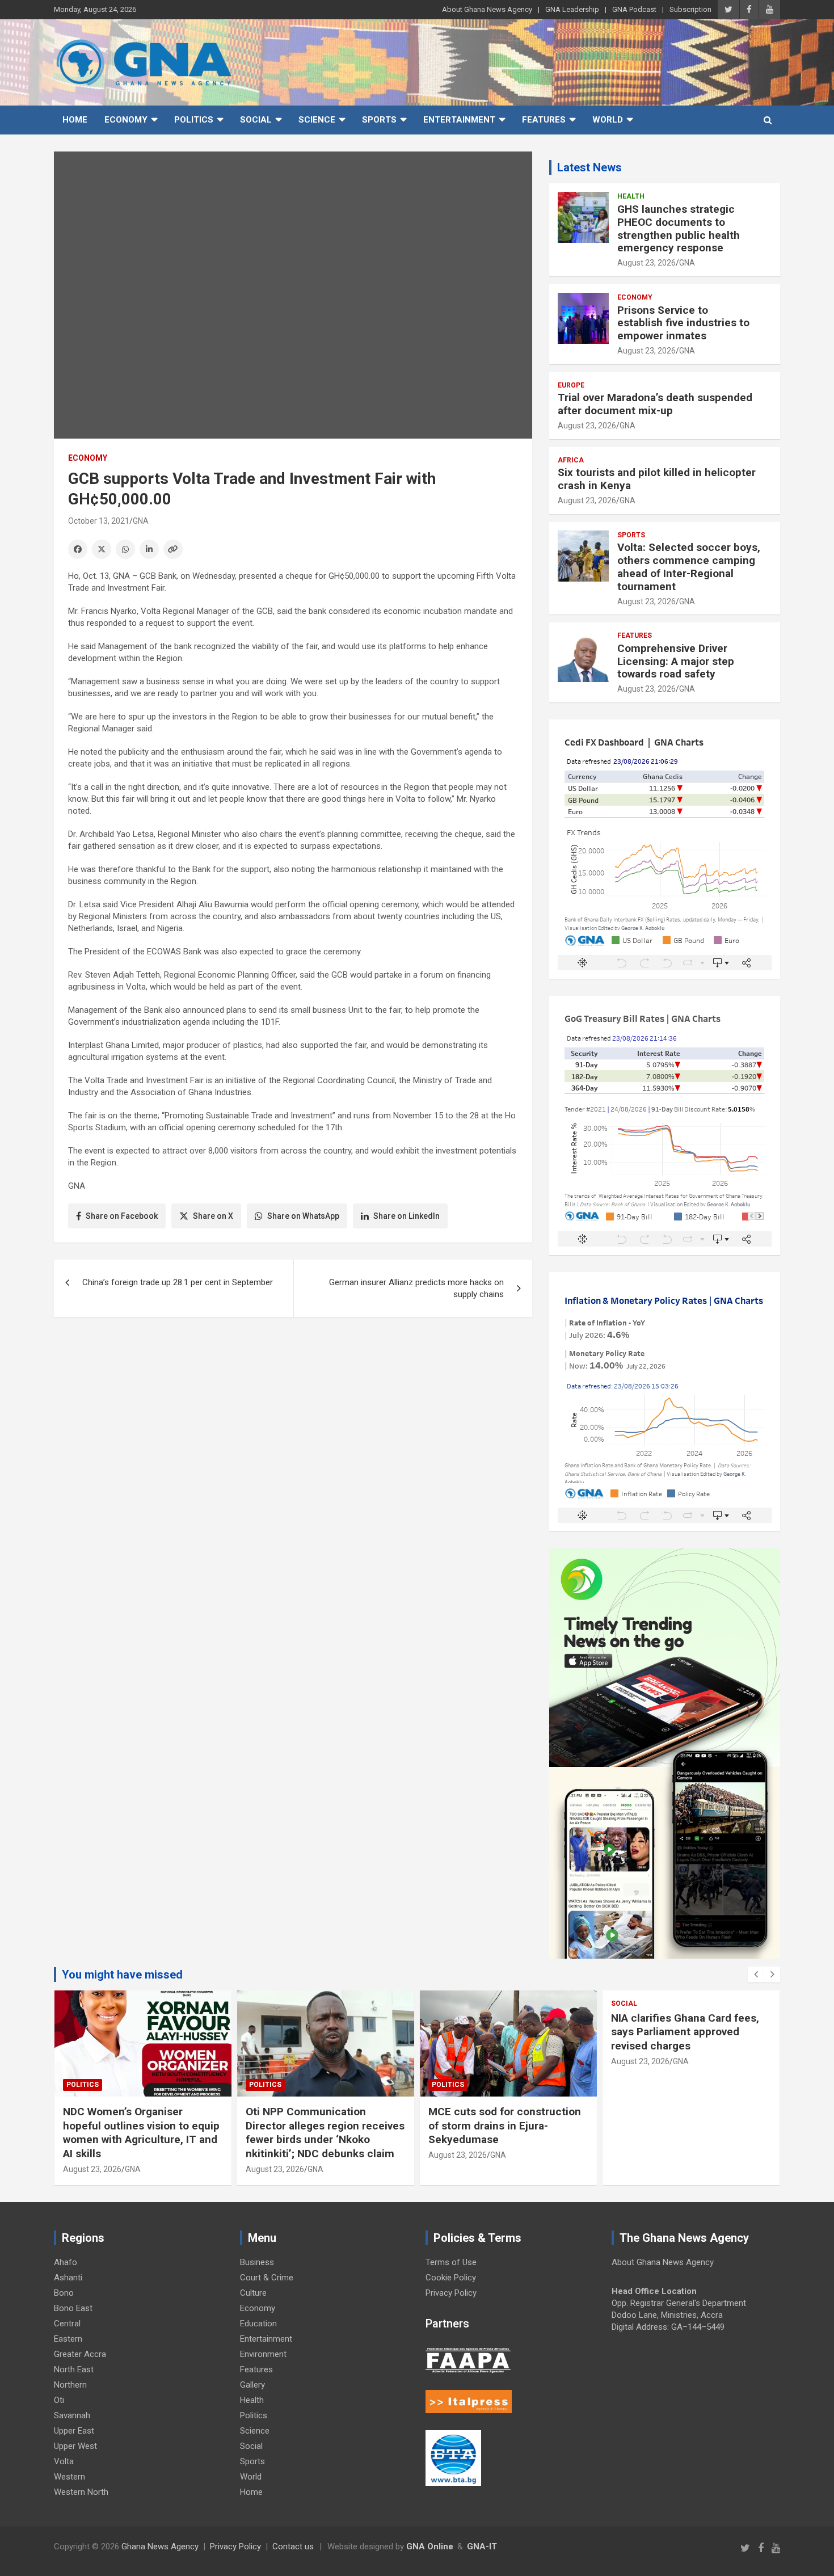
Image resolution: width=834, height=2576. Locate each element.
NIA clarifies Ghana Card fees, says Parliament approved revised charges (685, 2032)
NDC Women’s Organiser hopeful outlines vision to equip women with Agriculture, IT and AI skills (141, 2133)
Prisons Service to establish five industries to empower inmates (683, 323)
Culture (253, 2293)
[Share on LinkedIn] (149, 549)
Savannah (72, 2415)
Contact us (293, 2546)
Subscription (690, 9)
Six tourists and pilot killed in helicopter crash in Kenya (657, 479)
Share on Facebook (122, 1216)
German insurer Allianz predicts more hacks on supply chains (416, 1288)
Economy (126, 120)
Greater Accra (80, 2354)
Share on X (213, 1216)
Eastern (68, 2339)
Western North (81, 2492)
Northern (70, 2385)
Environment (263, 2354)
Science (317, 120)
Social (256, 120)
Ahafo (66, 2262)
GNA (141, 521)
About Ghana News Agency (487, 9)
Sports (379, 120)
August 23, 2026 (646, 263)
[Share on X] (102, 549)
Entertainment (459, 120)
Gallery (252, 2385)
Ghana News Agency (160, 2546)
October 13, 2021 (99, 521)
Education (258, 2324)
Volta (64, 2461)
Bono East (73, 2308)
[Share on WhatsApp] (125, 549)
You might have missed (122, 1975)
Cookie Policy (451, 2278)
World (608, 120)
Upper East (74, 2431)
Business (257, 2262)
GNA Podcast (634, 9)
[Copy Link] (173, 549)
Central (67, 2324)
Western (69, 2477)
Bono (64, 2293)
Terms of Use (451, 2262)
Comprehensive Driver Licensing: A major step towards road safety (676, 661)
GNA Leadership (572, 9)
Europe (571, 385)
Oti (59, 2400)
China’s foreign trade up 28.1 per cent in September (178, 1282)
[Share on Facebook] (78, 549)
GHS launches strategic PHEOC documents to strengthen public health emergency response (679, 228)
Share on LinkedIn (407, 1216)
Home (75, 120)
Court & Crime (267, 2278)
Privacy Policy (451, 2293)
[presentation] (756, 1975)
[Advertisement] (293, 1414)
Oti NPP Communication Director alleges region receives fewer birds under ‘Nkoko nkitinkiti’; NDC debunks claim (325, 2133)
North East (74, 2369)
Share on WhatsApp (303, 1216)
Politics (194, 120)
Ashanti (68, 2278)
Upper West (75, 2446)
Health (631, 196)
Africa (571, 460)
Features (544, 120)
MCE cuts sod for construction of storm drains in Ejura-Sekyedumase (505, 2125)
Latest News (589, 167)
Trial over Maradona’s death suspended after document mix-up (655, 404)
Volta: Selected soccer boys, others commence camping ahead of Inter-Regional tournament (689, 567)
